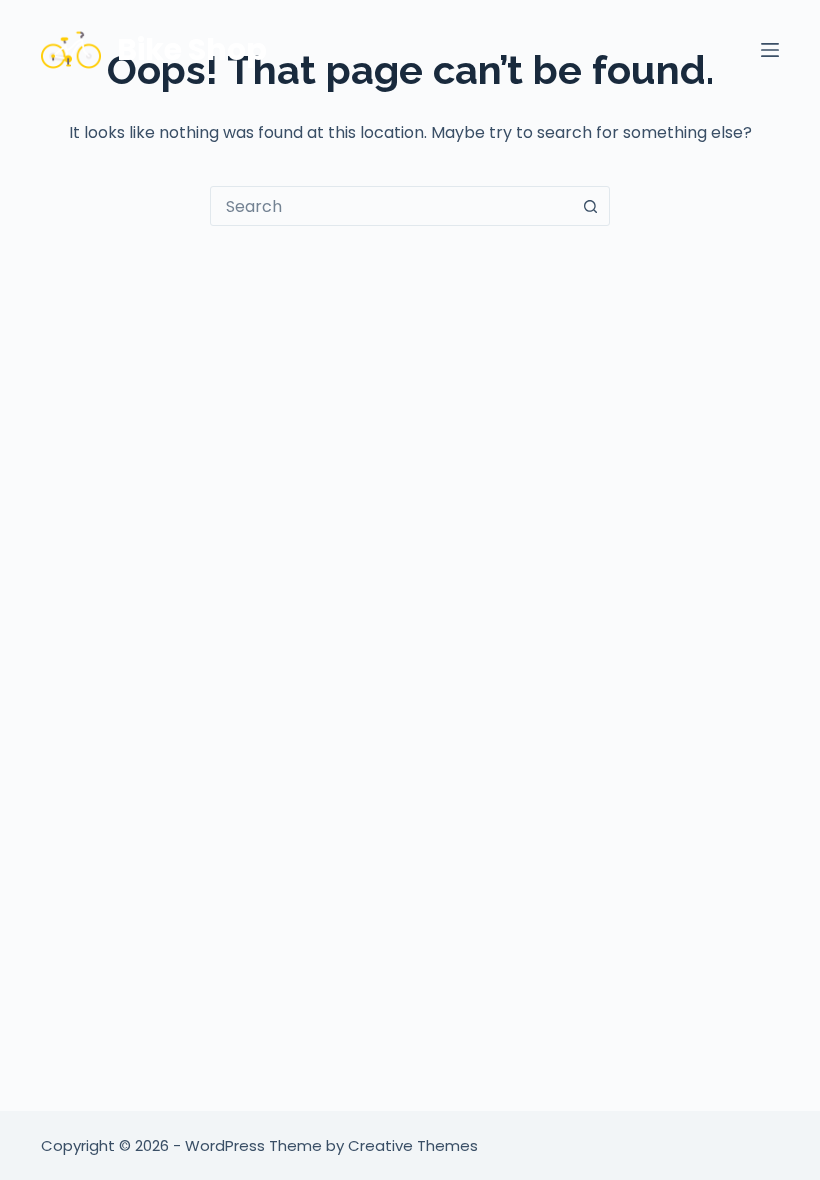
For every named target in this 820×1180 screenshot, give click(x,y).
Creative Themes (413, 1145)
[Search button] (590, 206)
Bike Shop (192, 49)
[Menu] (770, 50)
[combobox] (391, 206)
